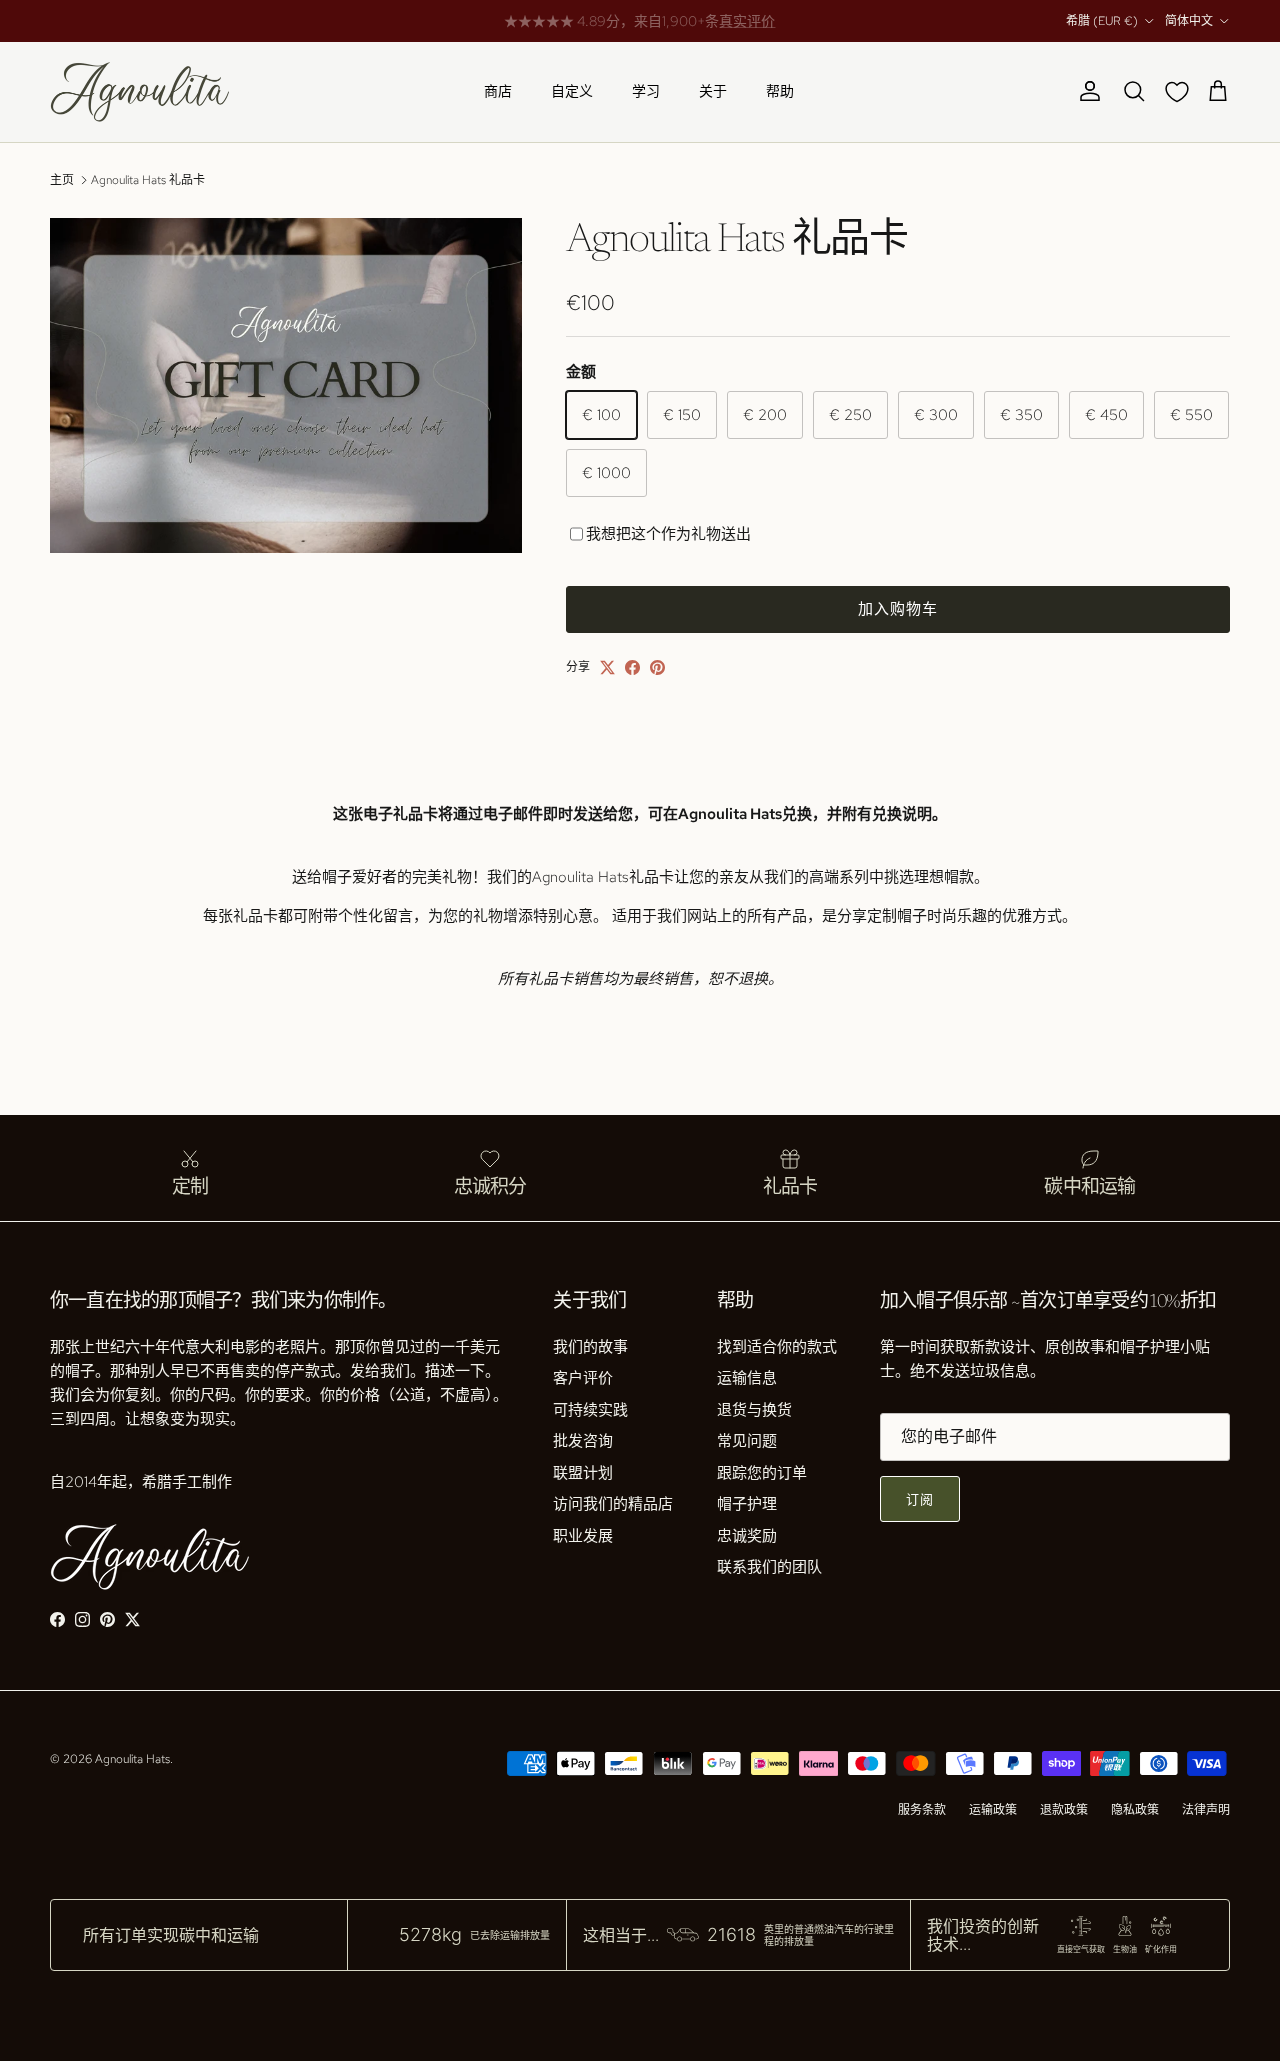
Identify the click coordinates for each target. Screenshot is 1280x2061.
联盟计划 (583, 1473)
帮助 (780, 91)
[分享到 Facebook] (632, 667)
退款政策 (1064, 1810)
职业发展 (583, 1536)
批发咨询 (583, 1441)
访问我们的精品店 (613, 1504)
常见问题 (747, 1441)
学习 (646, 91)
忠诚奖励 (747, 1536)
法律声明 (1206, 1810)
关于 (713, 91)
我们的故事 (590, 1347)
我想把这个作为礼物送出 (668, 534)
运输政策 (993, 1810)
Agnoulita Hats (132, 1759)
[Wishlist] (1181, 92)
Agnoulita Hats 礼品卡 (148, 180)
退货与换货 (754, 1410)
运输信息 (747, 1378)
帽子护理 (747, 1504)
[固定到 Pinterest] (657, 667)
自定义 (572, 91)
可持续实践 (590, 1410)
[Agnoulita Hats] (140, 92)
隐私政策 (1135, 1810)
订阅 (920, 1499)
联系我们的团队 (769, 1567)
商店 (498, 91)
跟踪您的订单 (762, 1473)
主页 (62, 180)
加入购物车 (898, 609)
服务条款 (922, 1810)
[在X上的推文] (607, 667)
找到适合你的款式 (777, 1347)
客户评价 (583, 1378)
